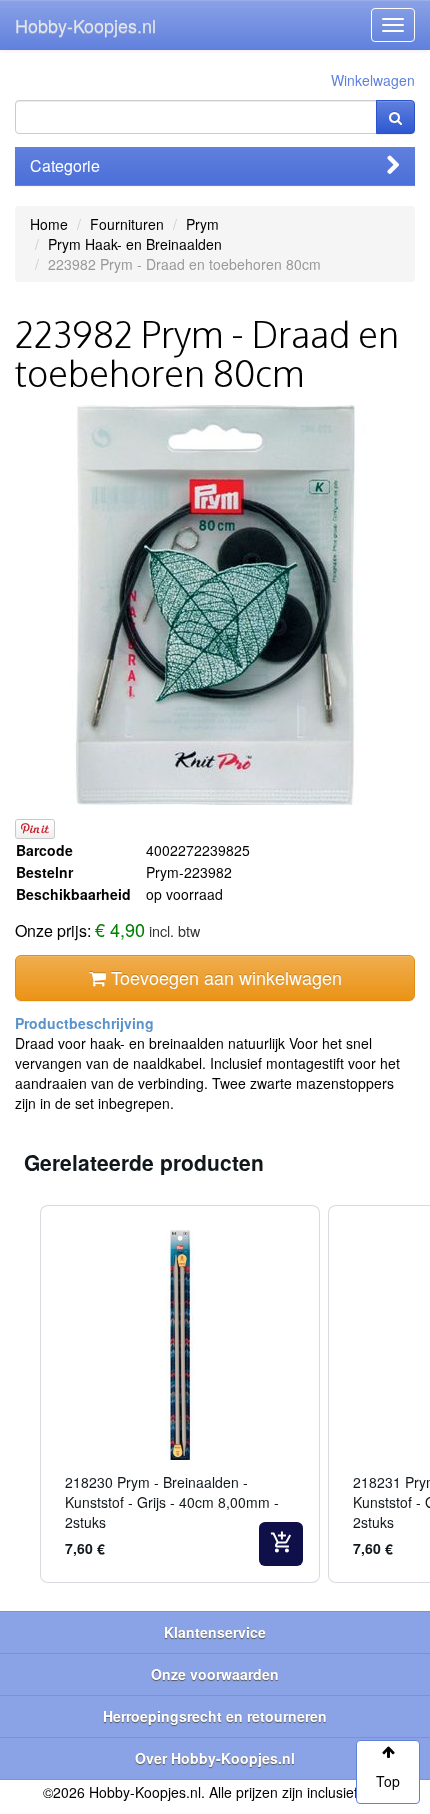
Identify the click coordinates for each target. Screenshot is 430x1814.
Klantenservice (215, 1632)
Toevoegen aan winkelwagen (224, 977)
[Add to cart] (281, 1544)
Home (49, 224)
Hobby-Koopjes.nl (85, 25)
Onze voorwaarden (215, 1674)
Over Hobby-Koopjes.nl (215, 1758)
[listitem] (180, 1394)
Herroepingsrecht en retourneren (215, 1716)
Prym (202, 224)
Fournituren (127, 224)
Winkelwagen (373, 80)
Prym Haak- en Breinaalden (135, 244)
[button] (20, 1394)
